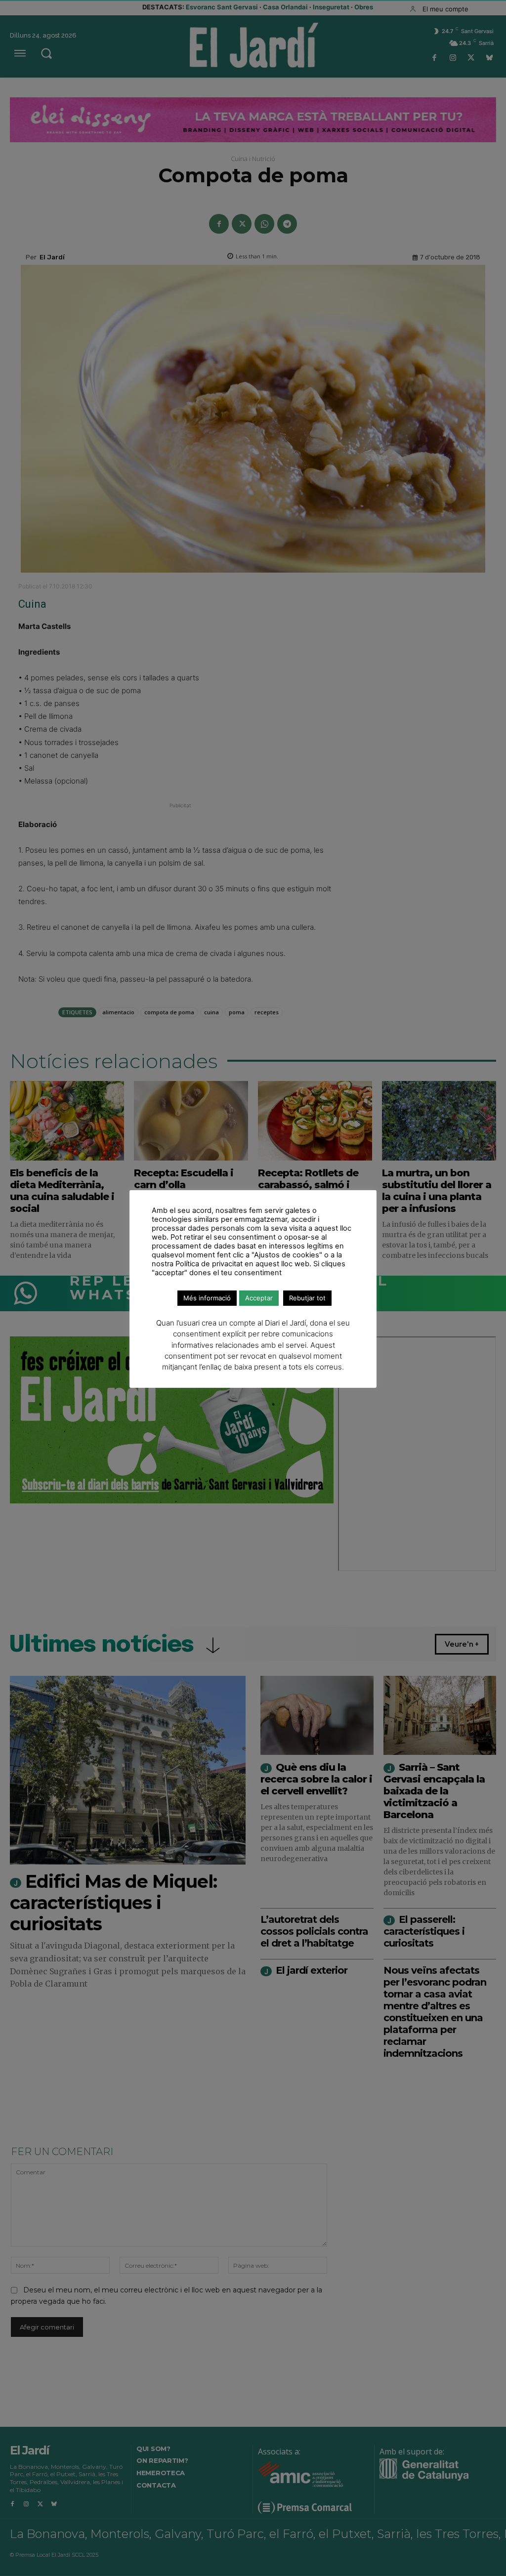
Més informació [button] (207, 1298)
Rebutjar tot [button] (307, 1298)
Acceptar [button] (259, 1298)
